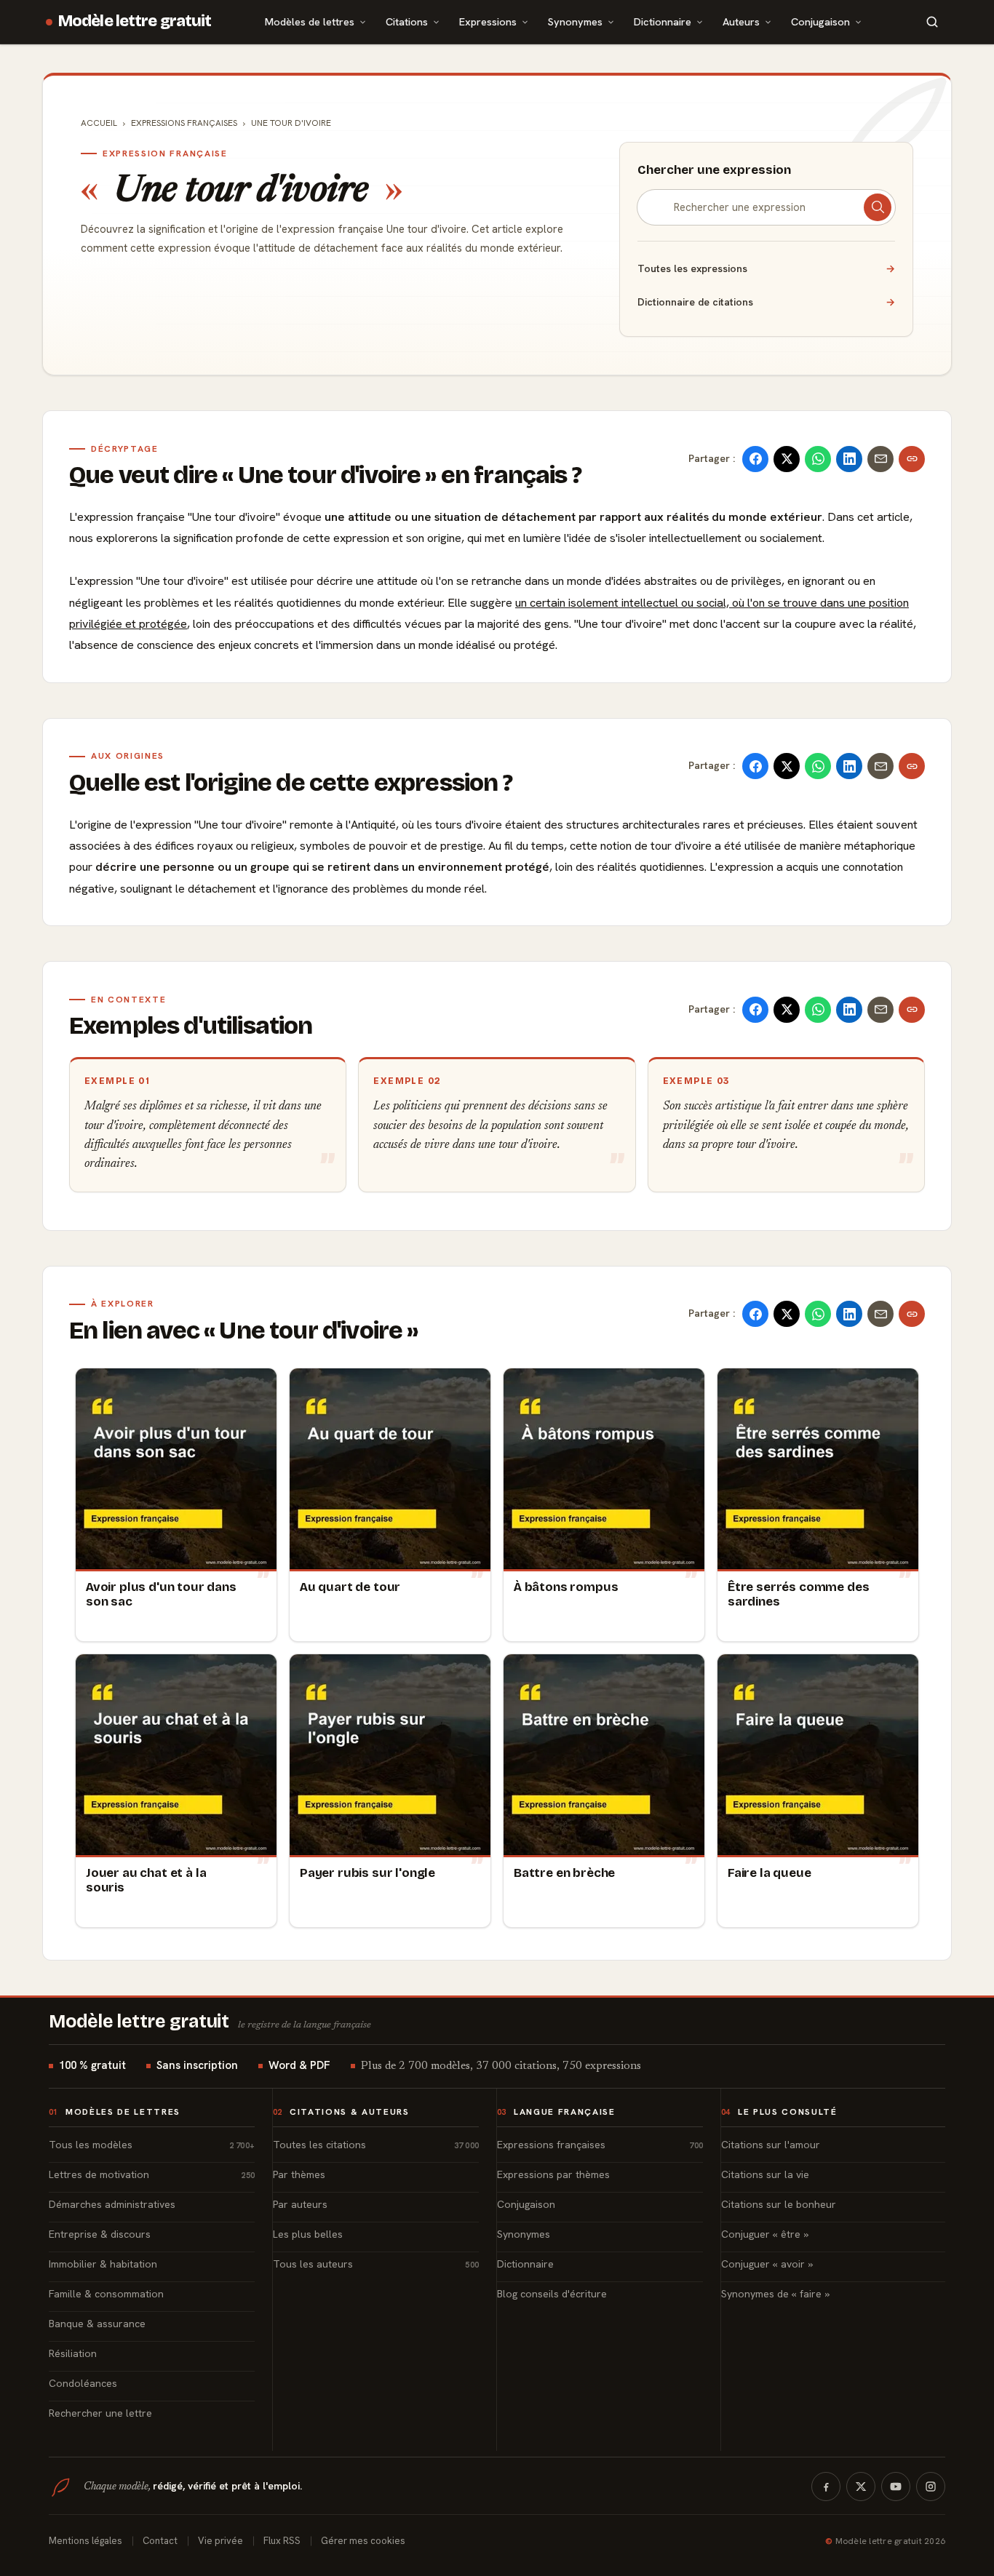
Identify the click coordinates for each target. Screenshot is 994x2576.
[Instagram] (931, 2487)
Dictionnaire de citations (766, 302)
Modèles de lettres (310, 21)
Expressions (488, 21)
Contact (160, 2541)
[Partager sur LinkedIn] (849, 459)
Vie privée (220, 2541)
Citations (407, 21)
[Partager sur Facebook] (755, 459)
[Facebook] (826, 2487)
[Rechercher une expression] (878, 207)
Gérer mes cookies (363, 2541)
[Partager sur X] (787, 459)
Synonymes (575, 21)
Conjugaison (820, 21)
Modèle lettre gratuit (135, 21)
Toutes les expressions (766, 268)
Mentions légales (86, 2541)
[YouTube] (896, 2487)
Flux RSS (282, 2541)
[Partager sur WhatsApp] (818, 459)
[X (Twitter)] (861, 2487)
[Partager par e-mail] (880, 459)
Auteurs (741, 21)
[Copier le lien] (912, 459)
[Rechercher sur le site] (932, 22)
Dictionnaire (663, 21)
